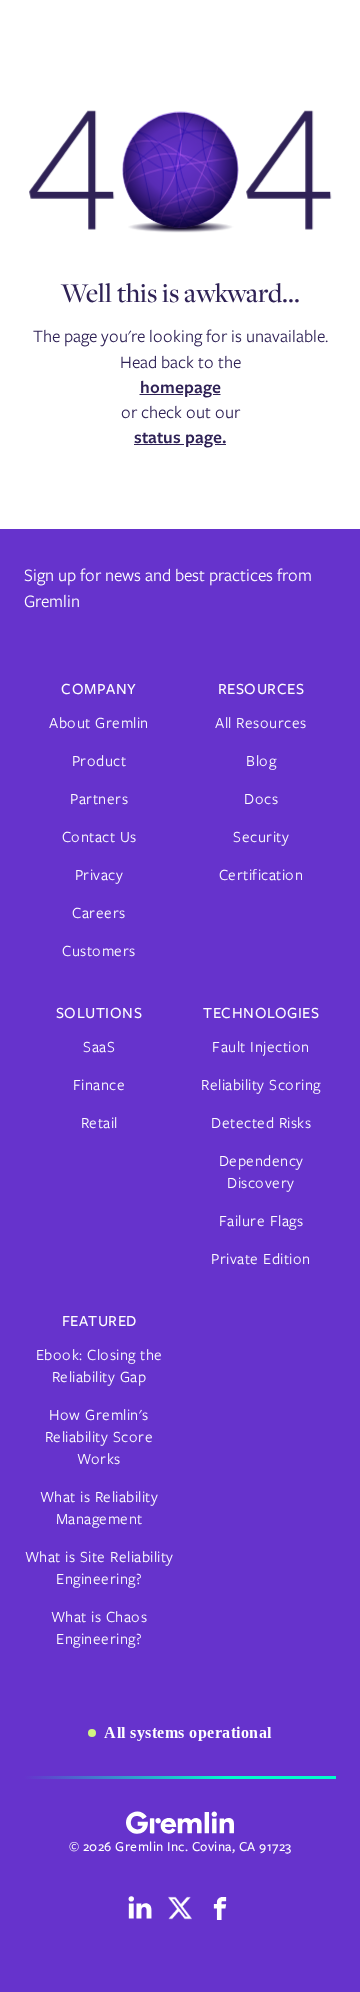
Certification (261, 875)
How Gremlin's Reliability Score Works (99, 1437)
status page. (180, 437)
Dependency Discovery (261, 1172)
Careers (99, 913)
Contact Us (99, 837)
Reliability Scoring (261, 1085)
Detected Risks (261, 1123)
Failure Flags (261, 1221)
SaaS (99, 1047)
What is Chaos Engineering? (99, 1628)
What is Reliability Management (99, 1508)
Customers (99, 951)
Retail (99, 1123)
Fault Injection (261, 1047)
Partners (99, 799)
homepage (180, 387)
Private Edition (261, 1259)
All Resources (261, 723)
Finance (99, 1085)
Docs (261, 799)
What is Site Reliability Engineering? (99, 1568)
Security (261, 837)
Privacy (99, 875)
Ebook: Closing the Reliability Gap (99, 1366)
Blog (261, 761)
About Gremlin (99, 723)
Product (99, 761)
